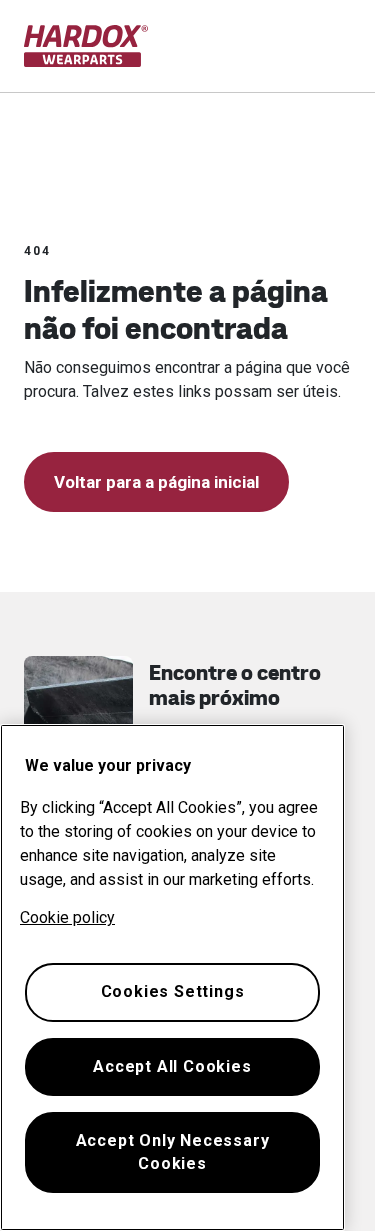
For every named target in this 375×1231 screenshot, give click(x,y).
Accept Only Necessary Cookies (173, 1151)
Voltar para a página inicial (156, 482)
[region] (172, 977)
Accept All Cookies (172, 1066)
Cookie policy (67, 917)
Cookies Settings (173, 991)
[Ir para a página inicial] (86, 46)
